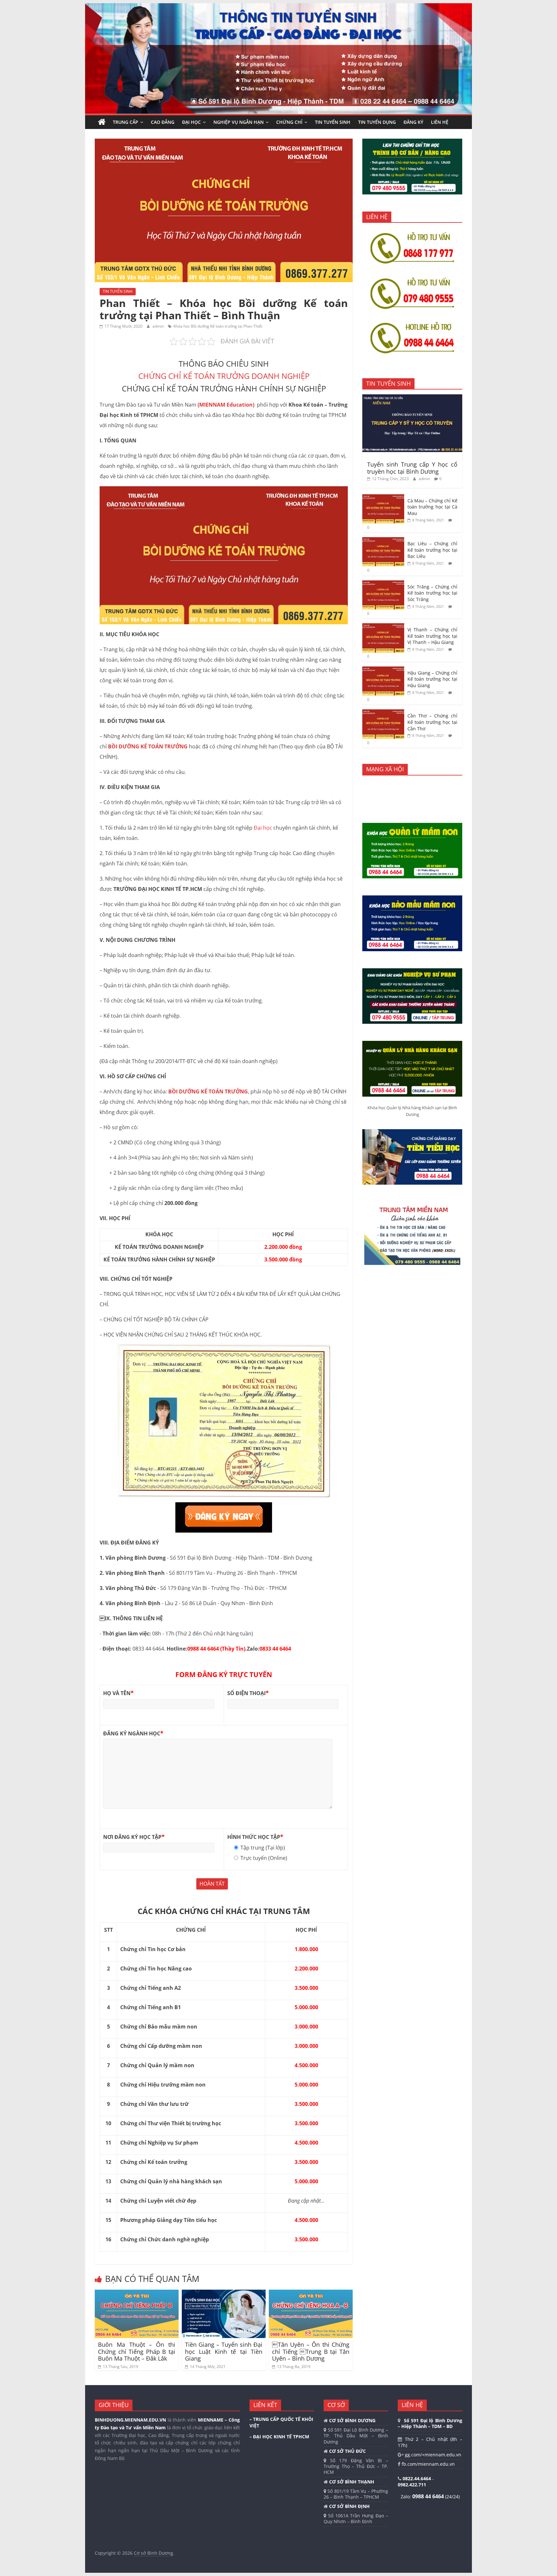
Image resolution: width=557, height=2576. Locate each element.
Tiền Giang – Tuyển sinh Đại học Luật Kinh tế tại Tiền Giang (224, 2351)
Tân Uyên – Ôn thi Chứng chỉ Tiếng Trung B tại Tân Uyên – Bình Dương (311, 2351)
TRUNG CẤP (126, 122)
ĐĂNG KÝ (413, 122)
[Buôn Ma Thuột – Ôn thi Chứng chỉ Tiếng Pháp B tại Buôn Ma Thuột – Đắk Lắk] (137, 2294)
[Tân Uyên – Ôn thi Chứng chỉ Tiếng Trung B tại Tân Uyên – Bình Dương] (311, 2294)
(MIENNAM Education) (227, 405)
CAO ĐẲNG (163, 122)
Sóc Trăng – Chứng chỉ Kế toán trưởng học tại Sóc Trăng (432, 593)
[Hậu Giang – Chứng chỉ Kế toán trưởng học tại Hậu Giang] (383, 670)
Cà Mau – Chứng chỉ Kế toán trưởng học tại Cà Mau (432, 507)
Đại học (263, 828)
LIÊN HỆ (440, 122)
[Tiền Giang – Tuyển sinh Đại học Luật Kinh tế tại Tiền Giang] (224, 2294)
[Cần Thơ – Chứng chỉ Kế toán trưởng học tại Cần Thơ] (383, 713)
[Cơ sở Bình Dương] (102, 122)
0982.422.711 (412, 2485)
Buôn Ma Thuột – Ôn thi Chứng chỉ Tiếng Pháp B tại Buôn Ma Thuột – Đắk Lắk (137, 2351)
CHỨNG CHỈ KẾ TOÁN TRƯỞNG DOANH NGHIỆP (224, 376)
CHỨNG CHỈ (289, 122)
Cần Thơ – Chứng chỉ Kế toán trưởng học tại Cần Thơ (432, 722)
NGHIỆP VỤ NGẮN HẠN (239, 122)
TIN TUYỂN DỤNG (377, 122)
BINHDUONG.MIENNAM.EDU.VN (130, 2420)
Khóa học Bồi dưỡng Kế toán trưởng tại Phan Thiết (218, 326)
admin (159, 326)
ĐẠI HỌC (191, 122)
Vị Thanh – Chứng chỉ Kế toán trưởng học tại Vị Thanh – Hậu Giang (432, 636)
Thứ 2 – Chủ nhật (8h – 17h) (430, 2442)
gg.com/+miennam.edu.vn (432, 2455)
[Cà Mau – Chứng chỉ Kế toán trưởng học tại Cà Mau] (383, 498)
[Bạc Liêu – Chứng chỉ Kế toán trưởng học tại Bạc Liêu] (383, 541)
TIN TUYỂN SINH (333, 122)
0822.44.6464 (417, 2478)
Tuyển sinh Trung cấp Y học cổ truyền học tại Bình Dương (412, 468)
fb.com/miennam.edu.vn (428, 2464)
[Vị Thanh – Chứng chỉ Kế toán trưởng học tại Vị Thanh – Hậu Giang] (383, 627)
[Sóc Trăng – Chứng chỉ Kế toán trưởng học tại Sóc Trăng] (383, 584)
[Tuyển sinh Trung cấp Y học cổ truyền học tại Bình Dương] (412, 398)
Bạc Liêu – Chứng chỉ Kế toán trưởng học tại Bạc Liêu (432, 550)
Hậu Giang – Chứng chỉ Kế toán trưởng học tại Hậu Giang (432, 679)
